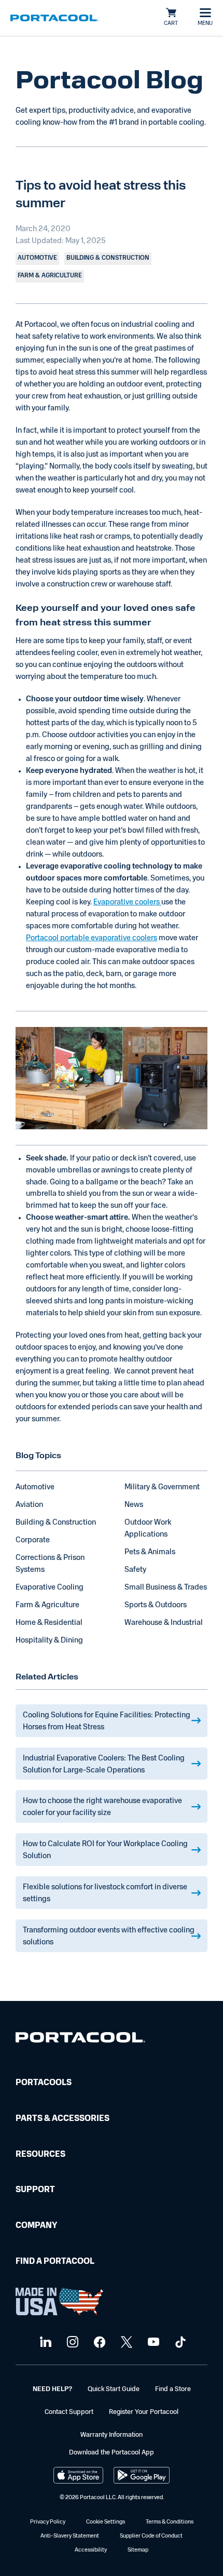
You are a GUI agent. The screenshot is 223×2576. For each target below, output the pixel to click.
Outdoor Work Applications (148, 1529)
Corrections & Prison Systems (50, 1564)
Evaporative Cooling (50, 1588)
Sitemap (138, 2550)
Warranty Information (112, 2435)
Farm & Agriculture (47, 1605)
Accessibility (91, 2550)
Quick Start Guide (114, 2389)
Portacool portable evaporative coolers (92, 938)
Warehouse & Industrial (164, 1623)
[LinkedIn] (44, 2343)
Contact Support (69, 2412)
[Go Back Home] (80, 2040)
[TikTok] (179, 2343)
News (134, 1505)
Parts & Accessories (62, 2119)
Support (35, 2190)
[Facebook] (98, 2343)
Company (36, 2226)
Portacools (44, 2083)
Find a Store (173, 2389)
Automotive (35, 1487)
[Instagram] (71, 2343)
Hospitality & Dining (49, 1641)
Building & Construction (56, 1523)
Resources (40, 2155)
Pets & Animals (150, 1552)
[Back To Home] (54, 18)
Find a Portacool (55, 2262)
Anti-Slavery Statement (70, 2536)
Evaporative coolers (127, 903)
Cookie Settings (106, 2522)
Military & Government (162, 1487)
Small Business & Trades (166, 1588)
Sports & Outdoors (156, 1605)
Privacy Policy (48, 2522)
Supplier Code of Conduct (151, 2536)
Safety (135, 1570)
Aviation (29, 1505)
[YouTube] (152, 2343)
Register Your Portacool (144, 2412)
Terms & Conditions (170, 2522)
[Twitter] (125, 2343)
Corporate (33, 1540)
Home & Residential (49, 1623)
